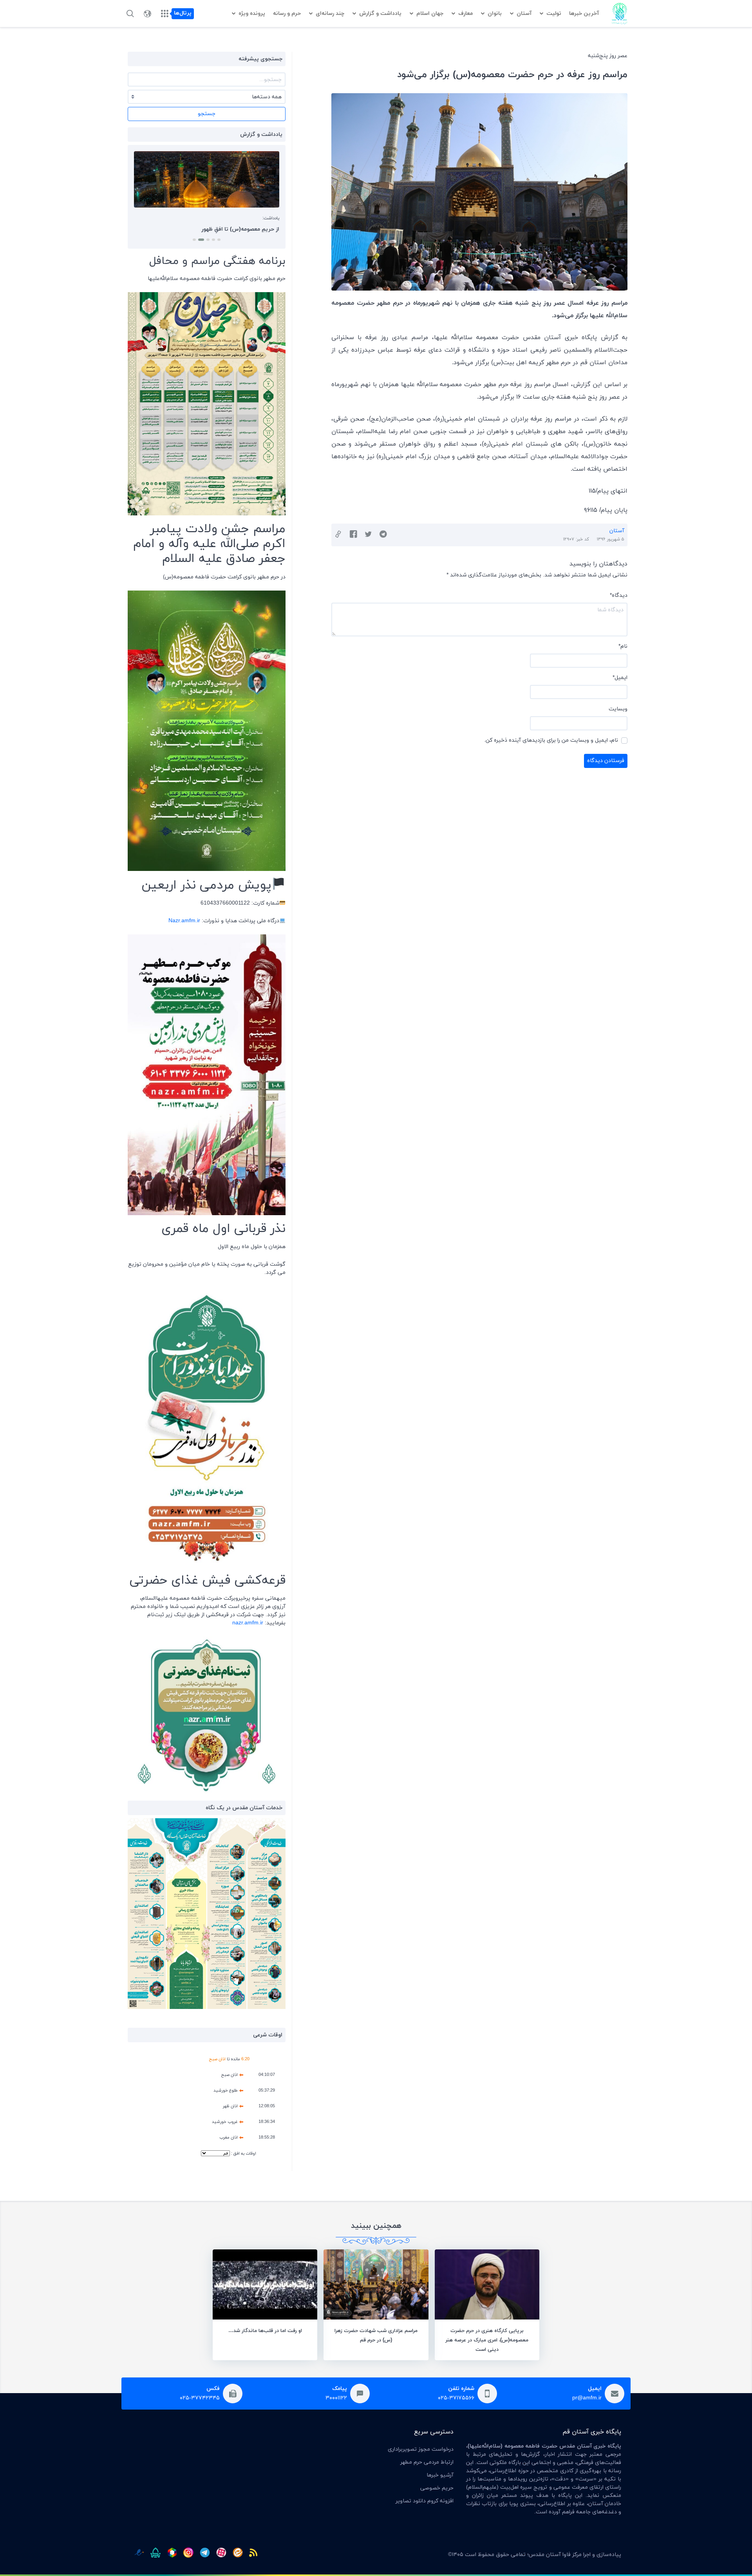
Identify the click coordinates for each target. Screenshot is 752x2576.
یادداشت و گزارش (380, 14)
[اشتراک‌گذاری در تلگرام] (383, 535)
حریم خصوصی (437, 2488)
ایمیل (620, 678)
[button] (219, 240)
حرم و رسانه (287, 14)
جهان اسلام (430, 14)
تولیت (554, 14)
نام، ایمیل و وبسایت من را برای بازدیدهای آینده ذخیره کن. (551, 740)
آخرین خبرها (584, 14)
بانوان (495, 14)
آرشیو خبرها (440, 2475)
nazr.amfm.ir (248, 1623)
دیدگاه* (619, 595)
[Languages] (147, 14)
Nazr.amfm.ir (184, 921)
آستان (524, 14)
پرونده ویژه (252, 14)
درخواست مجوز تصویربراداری (421, 2449)
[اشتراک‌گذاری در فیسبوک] (353, 535)
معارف (465, 14)
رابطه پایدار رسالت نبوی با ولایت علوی (235, 229)
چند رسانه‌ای (330, 14)
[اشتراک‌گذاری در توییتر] (368, 535)
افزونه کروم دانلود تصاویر (425, 2501)
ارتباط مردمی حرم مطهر (427, 2462)
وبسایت (618, 709)
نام (623, 646)
